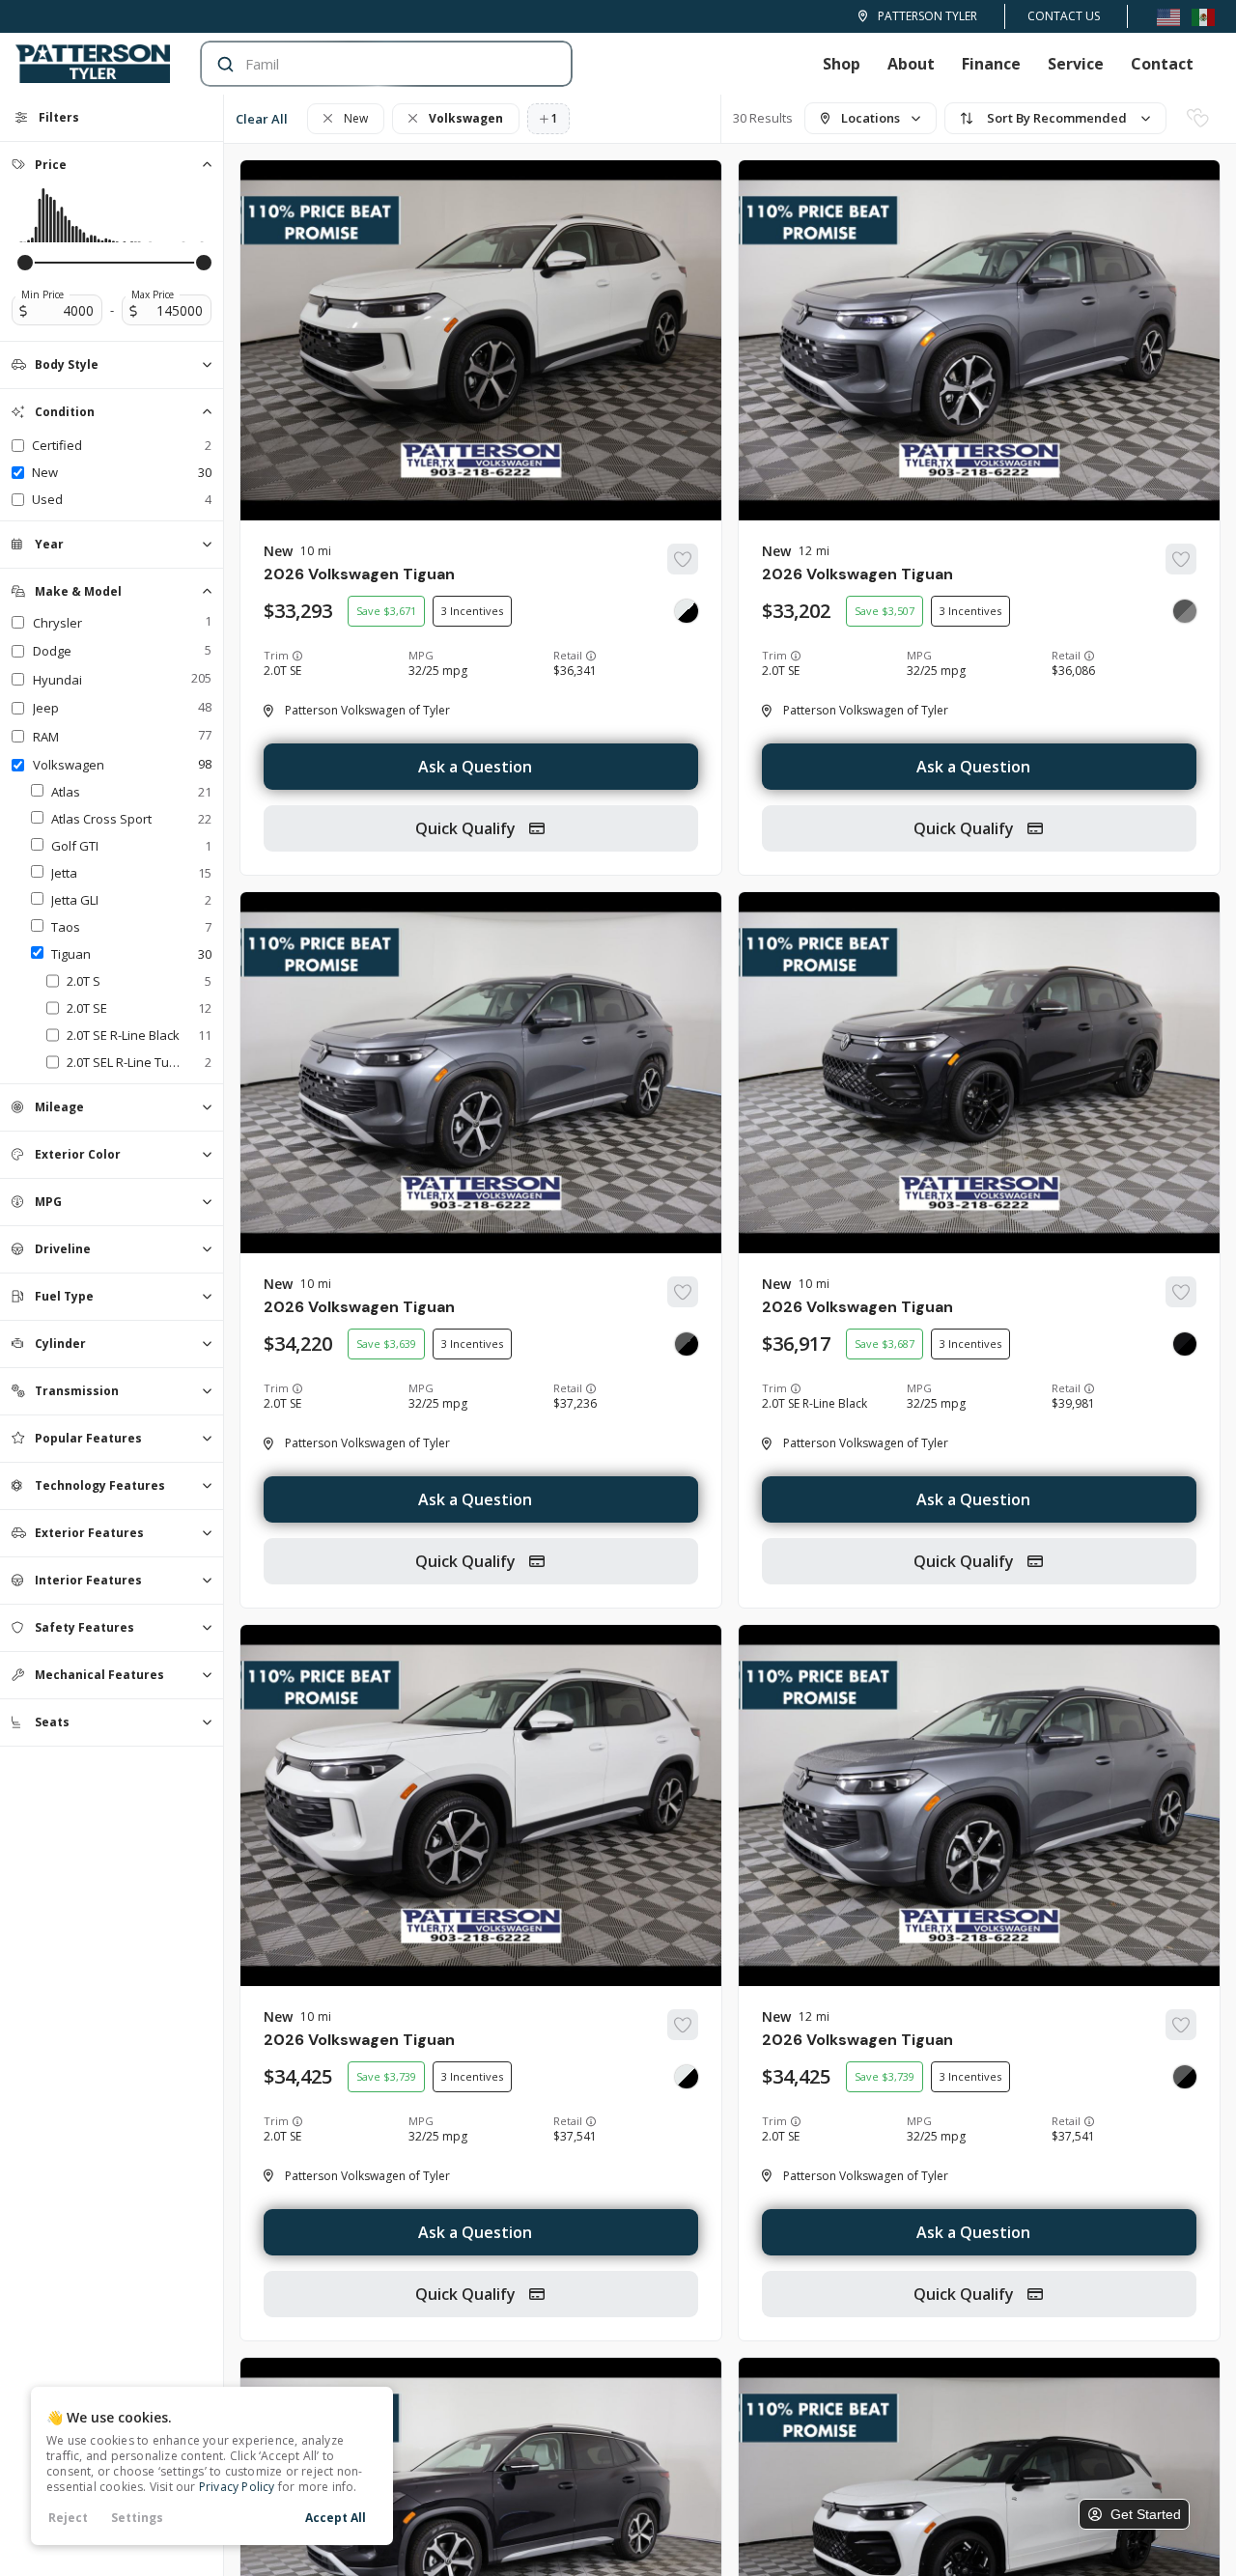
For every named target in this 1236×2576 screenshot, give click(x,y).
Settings (137, 2518)
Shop (842, 64)
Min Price (42, 294)
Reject (68, 2518)
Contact (1162, 64)
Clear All (262, 119)
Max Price (153, 294)
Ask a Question (475, 767)
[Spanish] (1203, 16)
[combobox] (367, 64)
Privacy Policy (237, 2487)
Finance (991, 64)
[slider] (25, 263)
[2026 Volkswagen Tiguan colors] (687, 611)
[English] (1168, 16)
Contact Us (1064, 16)
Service (1076, 64)
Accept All (336, 2518)
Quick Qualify (467, 828)
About (911, 64)
